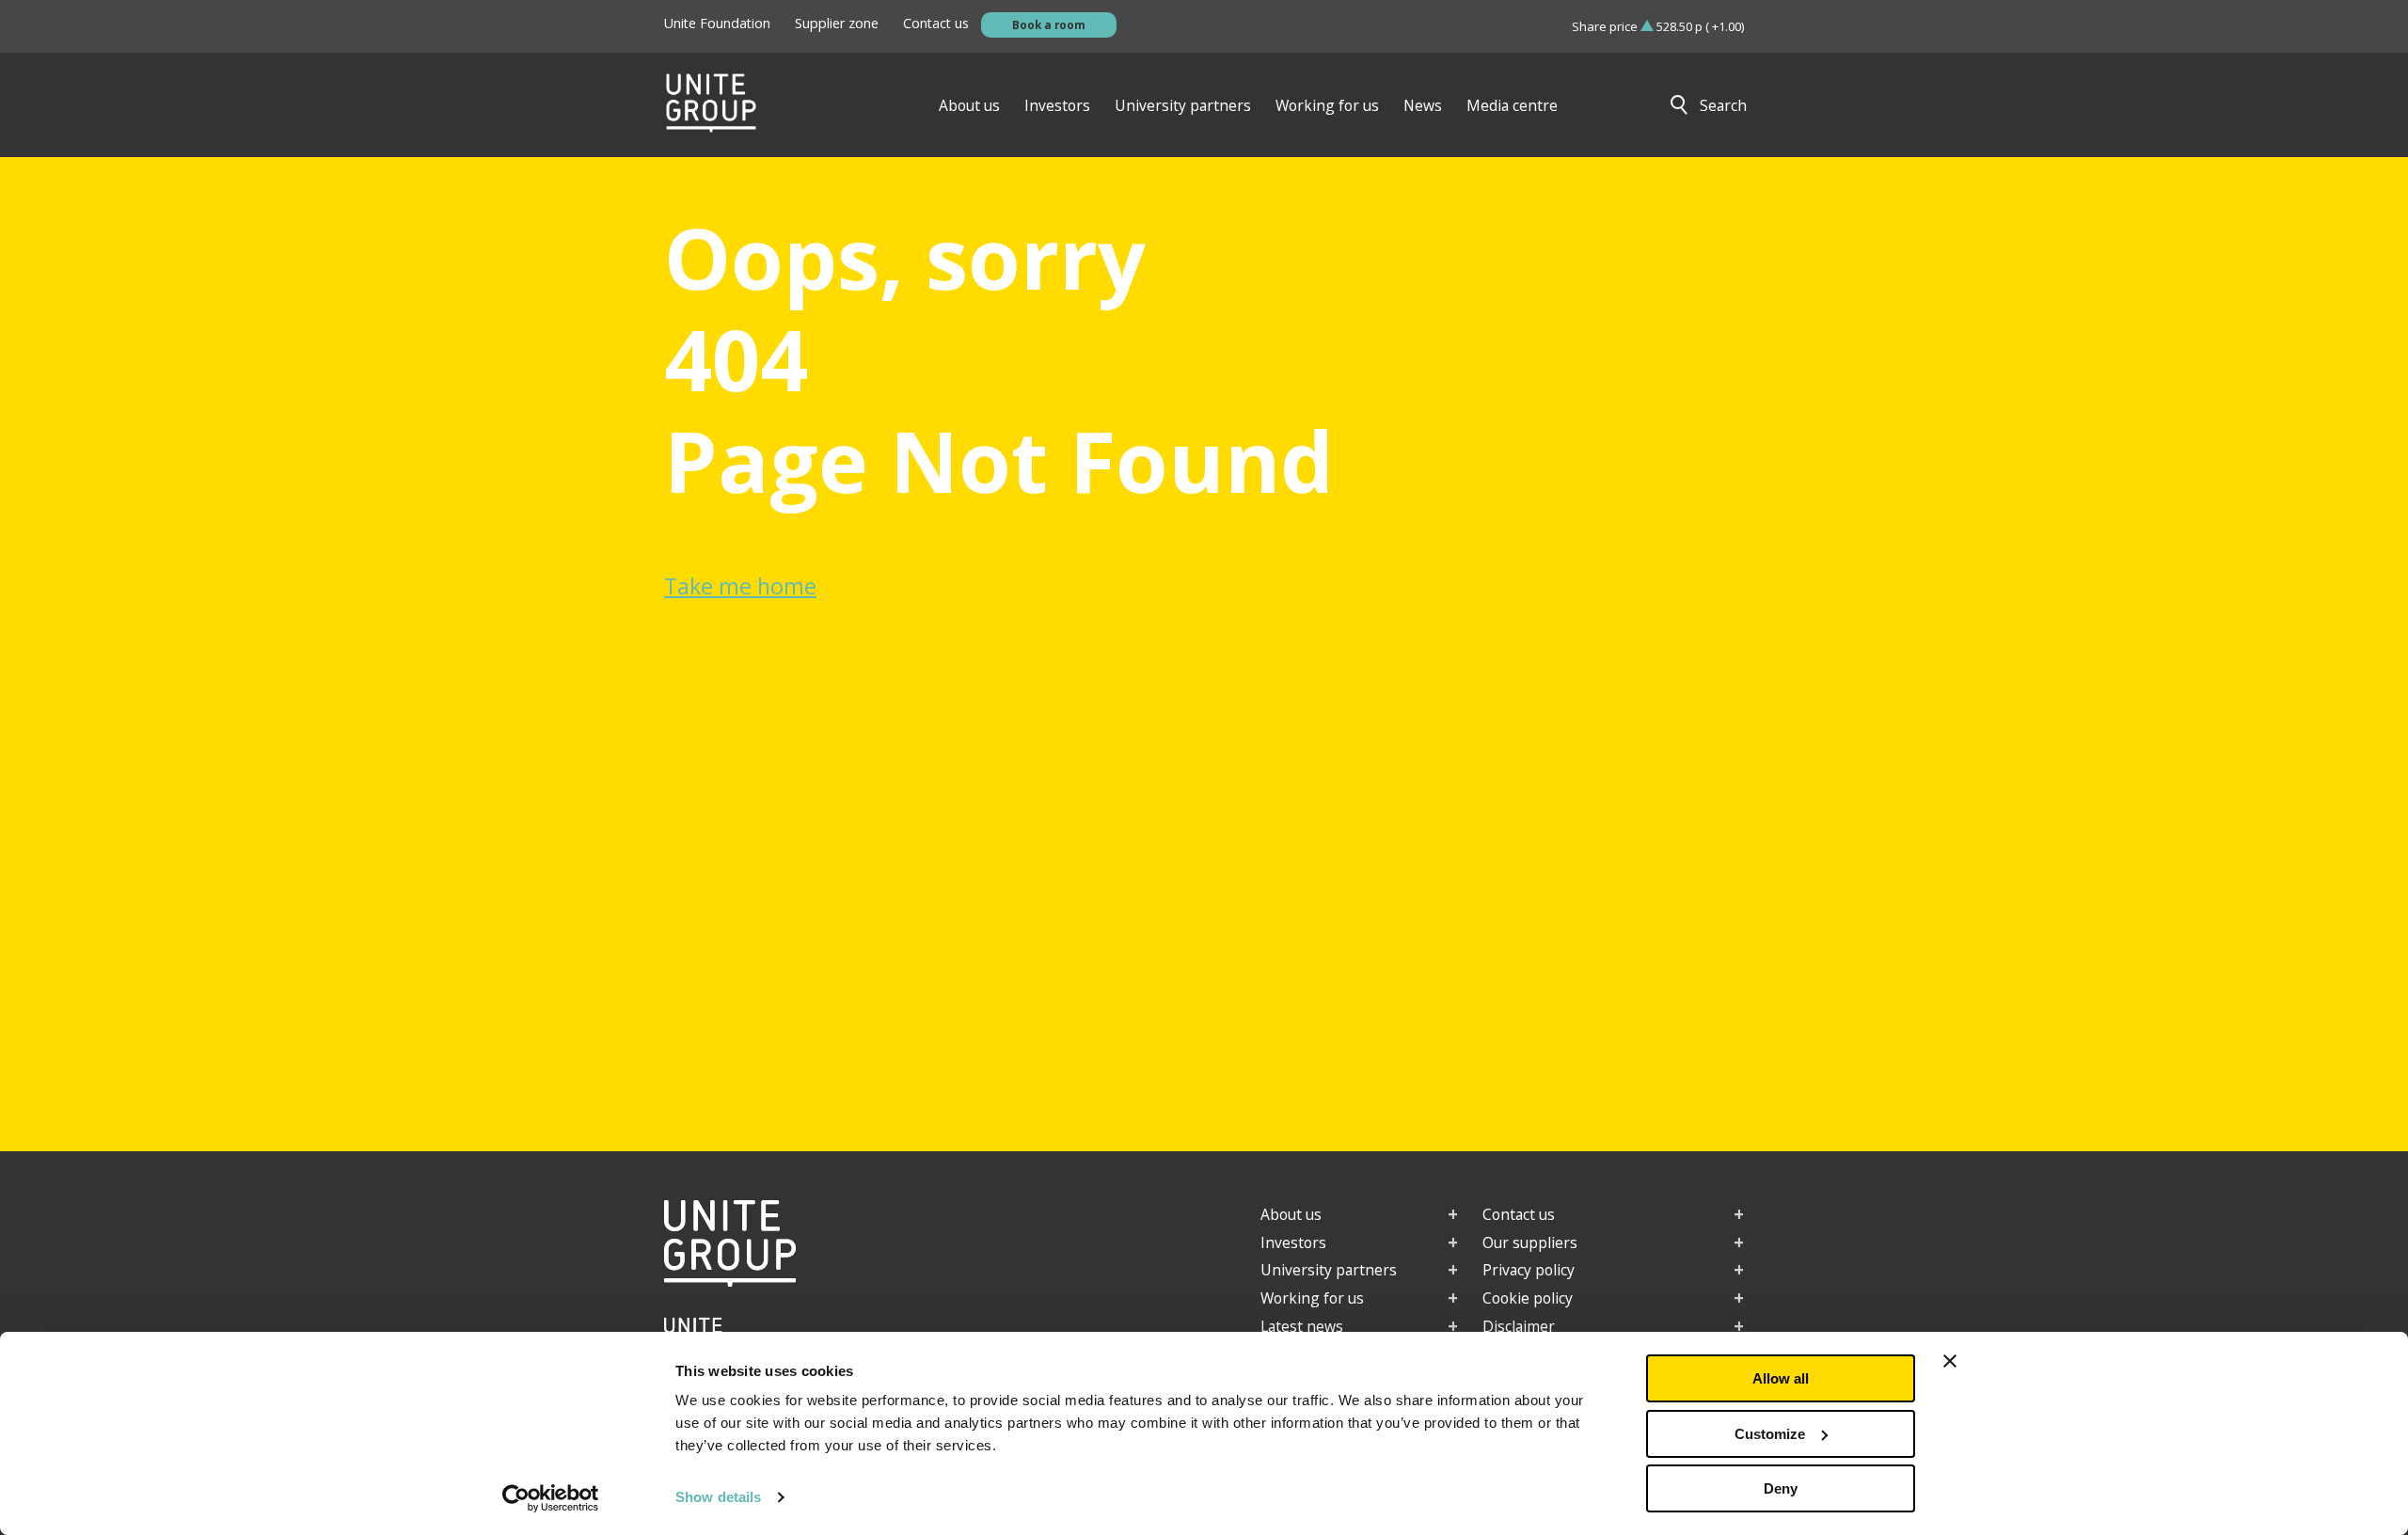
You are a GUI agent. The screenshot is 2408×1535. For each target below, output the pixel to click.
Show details (718, 1497)
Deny (1781, 1488)
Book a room (1049, 24)
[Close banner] (1950, 1361)
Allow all (1781, 1378)
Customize (1770, 1434)
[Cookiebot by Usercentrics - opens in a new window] (551, 1498)
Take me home (740, 586)
